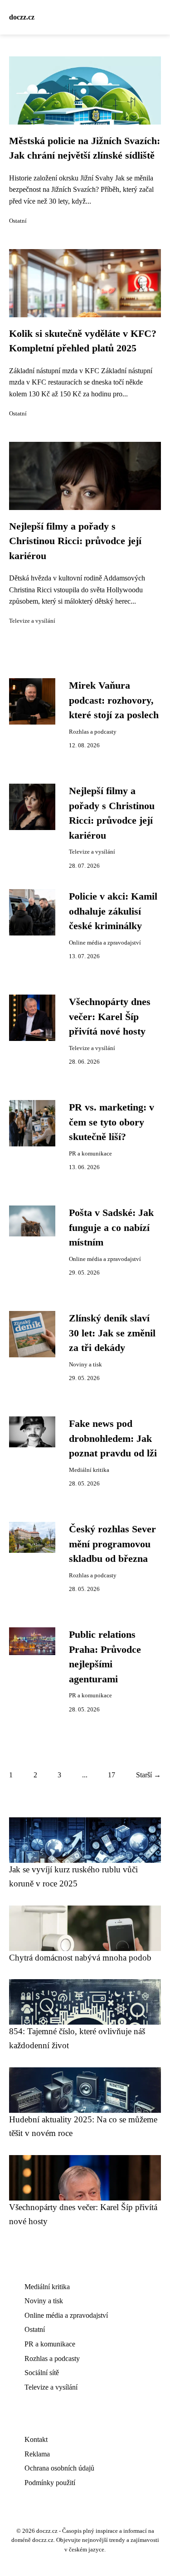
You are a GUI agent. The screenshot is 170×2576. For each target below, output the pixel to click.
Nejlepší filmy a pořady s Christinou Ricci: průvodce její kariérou (75, 541)
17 (112, 1775)
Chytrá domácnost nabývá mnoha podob (80, 1958)
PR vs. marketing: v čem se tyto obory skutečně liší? (112, 1122)
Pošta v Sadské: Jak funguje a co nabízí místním (111, 1228)
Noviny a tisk (85, 1365)
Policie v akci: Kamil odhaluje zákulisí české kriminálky (113, 911)
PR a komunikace (90, 1154)
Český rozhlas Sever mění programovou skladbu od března (112, 1544)
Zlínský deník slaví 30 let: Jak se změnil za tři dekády (112, 1333)
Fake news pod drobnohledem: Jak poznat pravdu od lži (113, 1438)
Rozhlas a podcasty (93, 732)
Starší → (148, 1775)
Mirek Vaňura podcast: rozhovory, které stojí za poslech (114, 700)
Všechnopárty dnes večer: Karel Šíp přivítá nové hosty (110, 1017)
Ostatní (18, 221)
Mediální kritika (89, 1470)
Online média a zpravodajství (105, 943)
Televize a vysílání (32, 621)
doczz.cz (22, 17)
